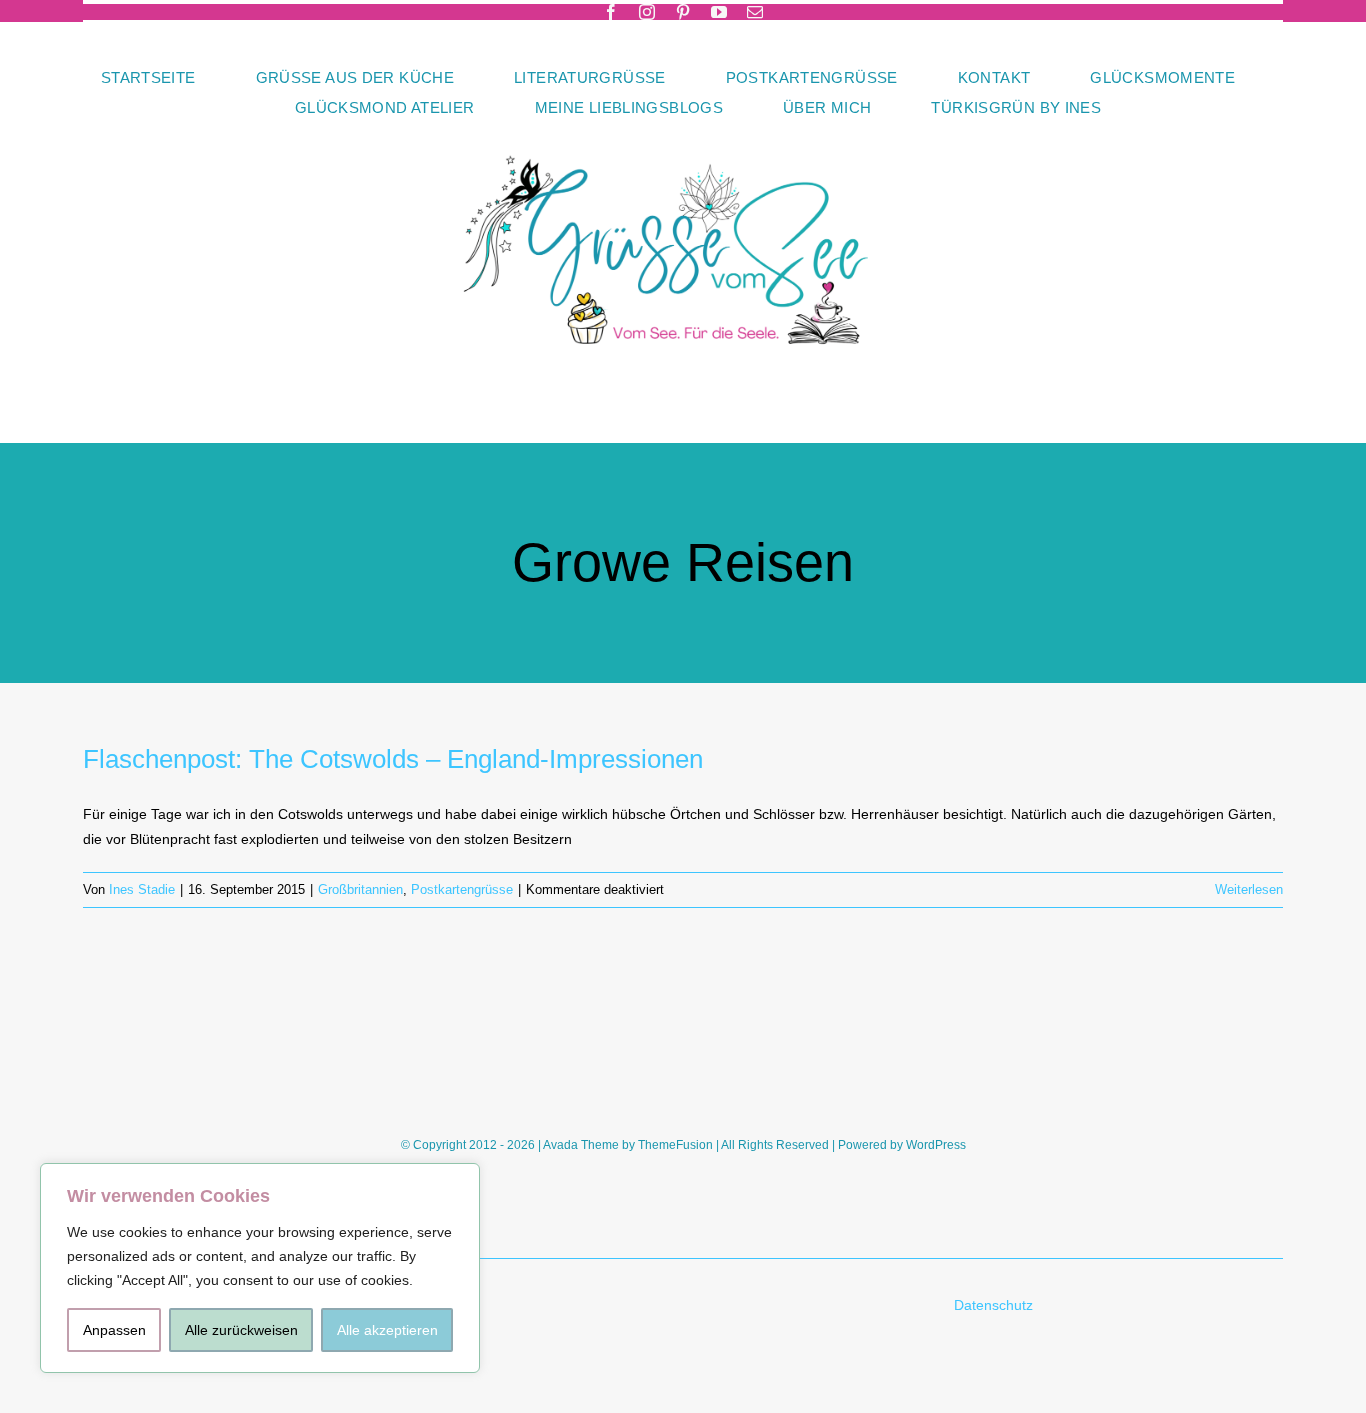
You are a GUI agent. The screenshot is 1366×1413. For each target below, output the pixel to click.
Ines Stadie (142, 889)
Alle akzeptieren (387, 1330)
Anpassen (114, 1330)
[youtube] (719, 12)
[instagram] (647, 12)
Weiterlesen (1249, 889)
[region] (260, 1268)
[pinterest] (683, 12)
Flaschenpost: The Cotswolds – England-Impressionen (393, 759)
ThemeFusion (675, 1145)
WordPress (936, 1145)
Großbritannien (360, 889)
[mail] (755, 12)
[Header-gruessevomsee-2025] (683, 129)
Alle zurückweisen (241, 1330)
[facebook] (611, 12)
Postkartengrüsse (462, 889)
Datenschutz (995, 1305)
